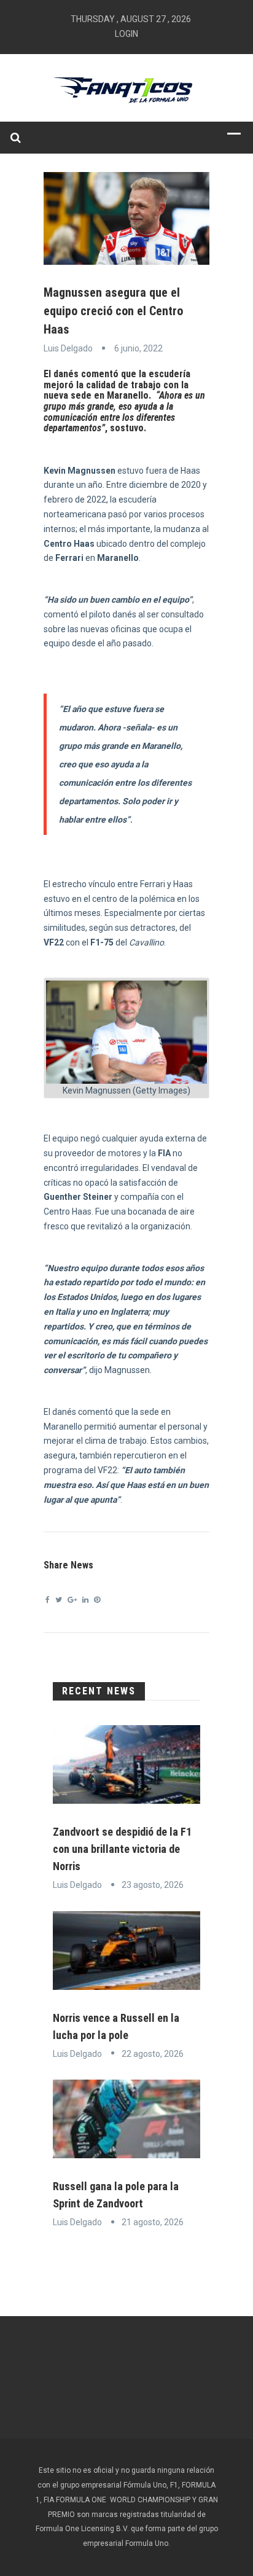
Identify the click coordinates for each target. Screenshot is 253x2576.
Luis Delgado (68, 348)
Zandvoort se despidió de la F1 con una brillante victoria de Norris (122, 1849)
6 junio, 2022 (138, 348)
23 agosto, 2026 (153, 1885)
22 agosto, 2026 (153, 2054)
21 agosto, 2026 (153, 2222)
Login (126, 34)
